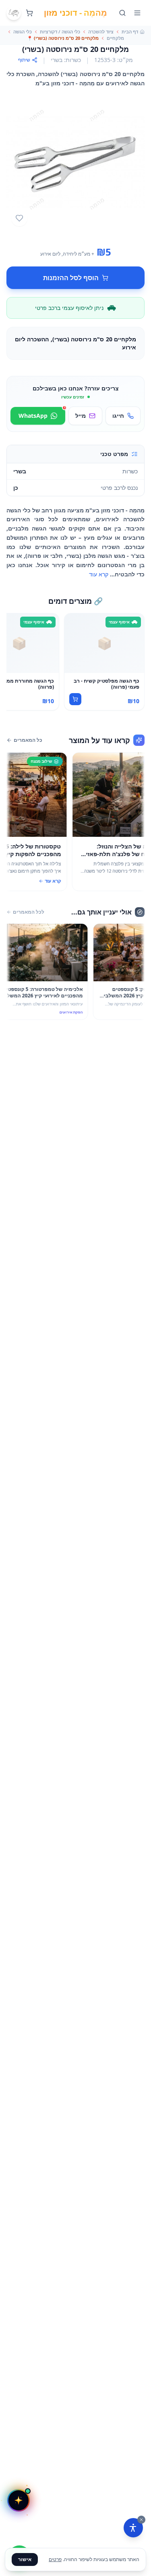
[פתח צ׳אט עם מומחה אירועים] (19, 2500)
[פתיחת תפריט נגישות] (133, 2528)
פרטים (55, 2559)
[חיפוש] (122, 13)
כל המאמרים (28, 740)
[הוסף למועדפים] (19, 218)
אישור (25, 2559)
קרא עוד (99, 574)
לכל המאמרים (29, 912)
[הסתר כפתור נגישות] (141, 2520)
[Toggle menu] (137, 13)
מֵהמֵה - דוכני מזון (75, 13)
